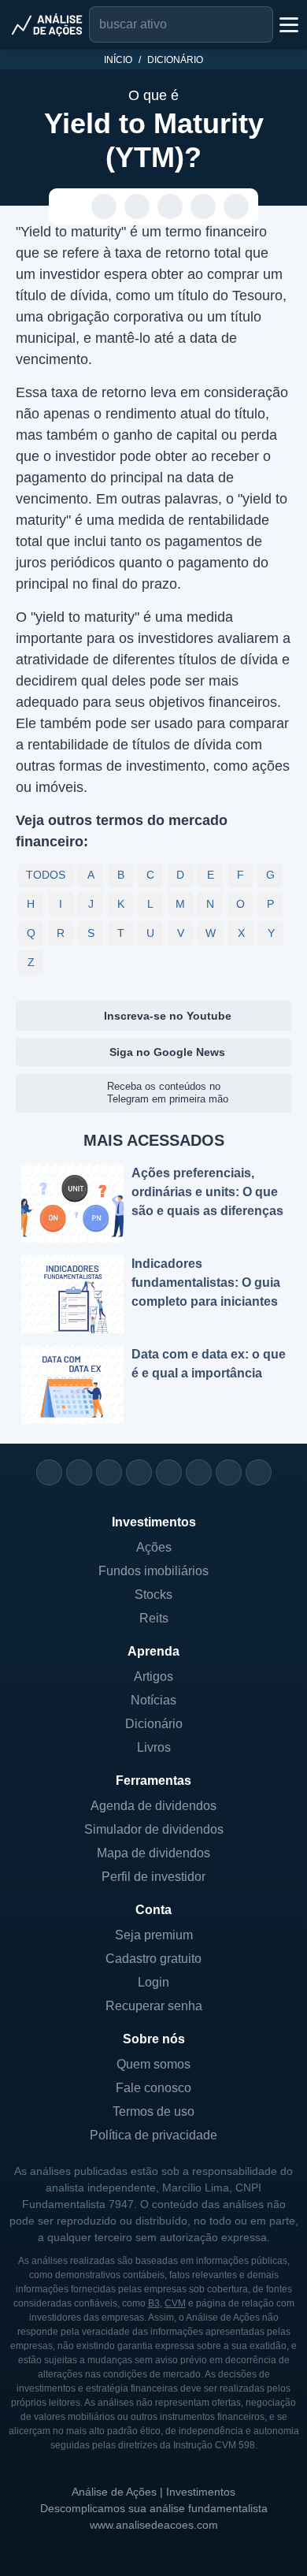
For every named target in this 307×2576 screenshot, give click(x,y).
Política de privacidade (153, 2135)
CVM (175, 2303)
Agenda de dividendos (153, 1806)
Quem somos (153, 2064)
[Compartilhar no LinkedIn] (237, 207)
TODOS (46, 875)
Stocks (153, 1595)
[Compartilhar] (71, 207)
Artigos (153, 1676)
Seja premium (154, 1935)
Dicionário (175, 60)
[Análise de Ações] (47, 24)
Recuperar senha (154, 2006)
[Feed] (229, 1472)
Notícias (153, 1700)
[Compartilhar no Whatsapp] (104, 207)
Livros (154, 1747)
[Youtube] (169, 1472)
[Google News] (199, 1472)
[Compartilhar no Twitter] (203, 207)
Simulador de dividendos (154, 1829)
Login (153, 1982)
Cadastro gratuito (153, 1959)
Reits (154, 1618)
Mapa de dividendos (153, 1853)
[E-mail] (259, 1472)
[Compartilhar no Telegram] (137, 207)
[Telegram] (139, 1472)
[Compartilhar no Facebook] (170, 207)
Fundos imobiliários (153, 1571)
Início (118, 60)
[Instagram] (49, 1472)
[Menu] (287, 24)
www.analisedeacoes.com (154, 2525)
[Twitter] (109, 1472)
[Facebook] (79, 1472)
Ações (154, 1547)
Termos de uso (153, 2111)
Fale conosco (153, 2088)
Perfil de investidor (153, 1877)
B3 (154, 2303)
